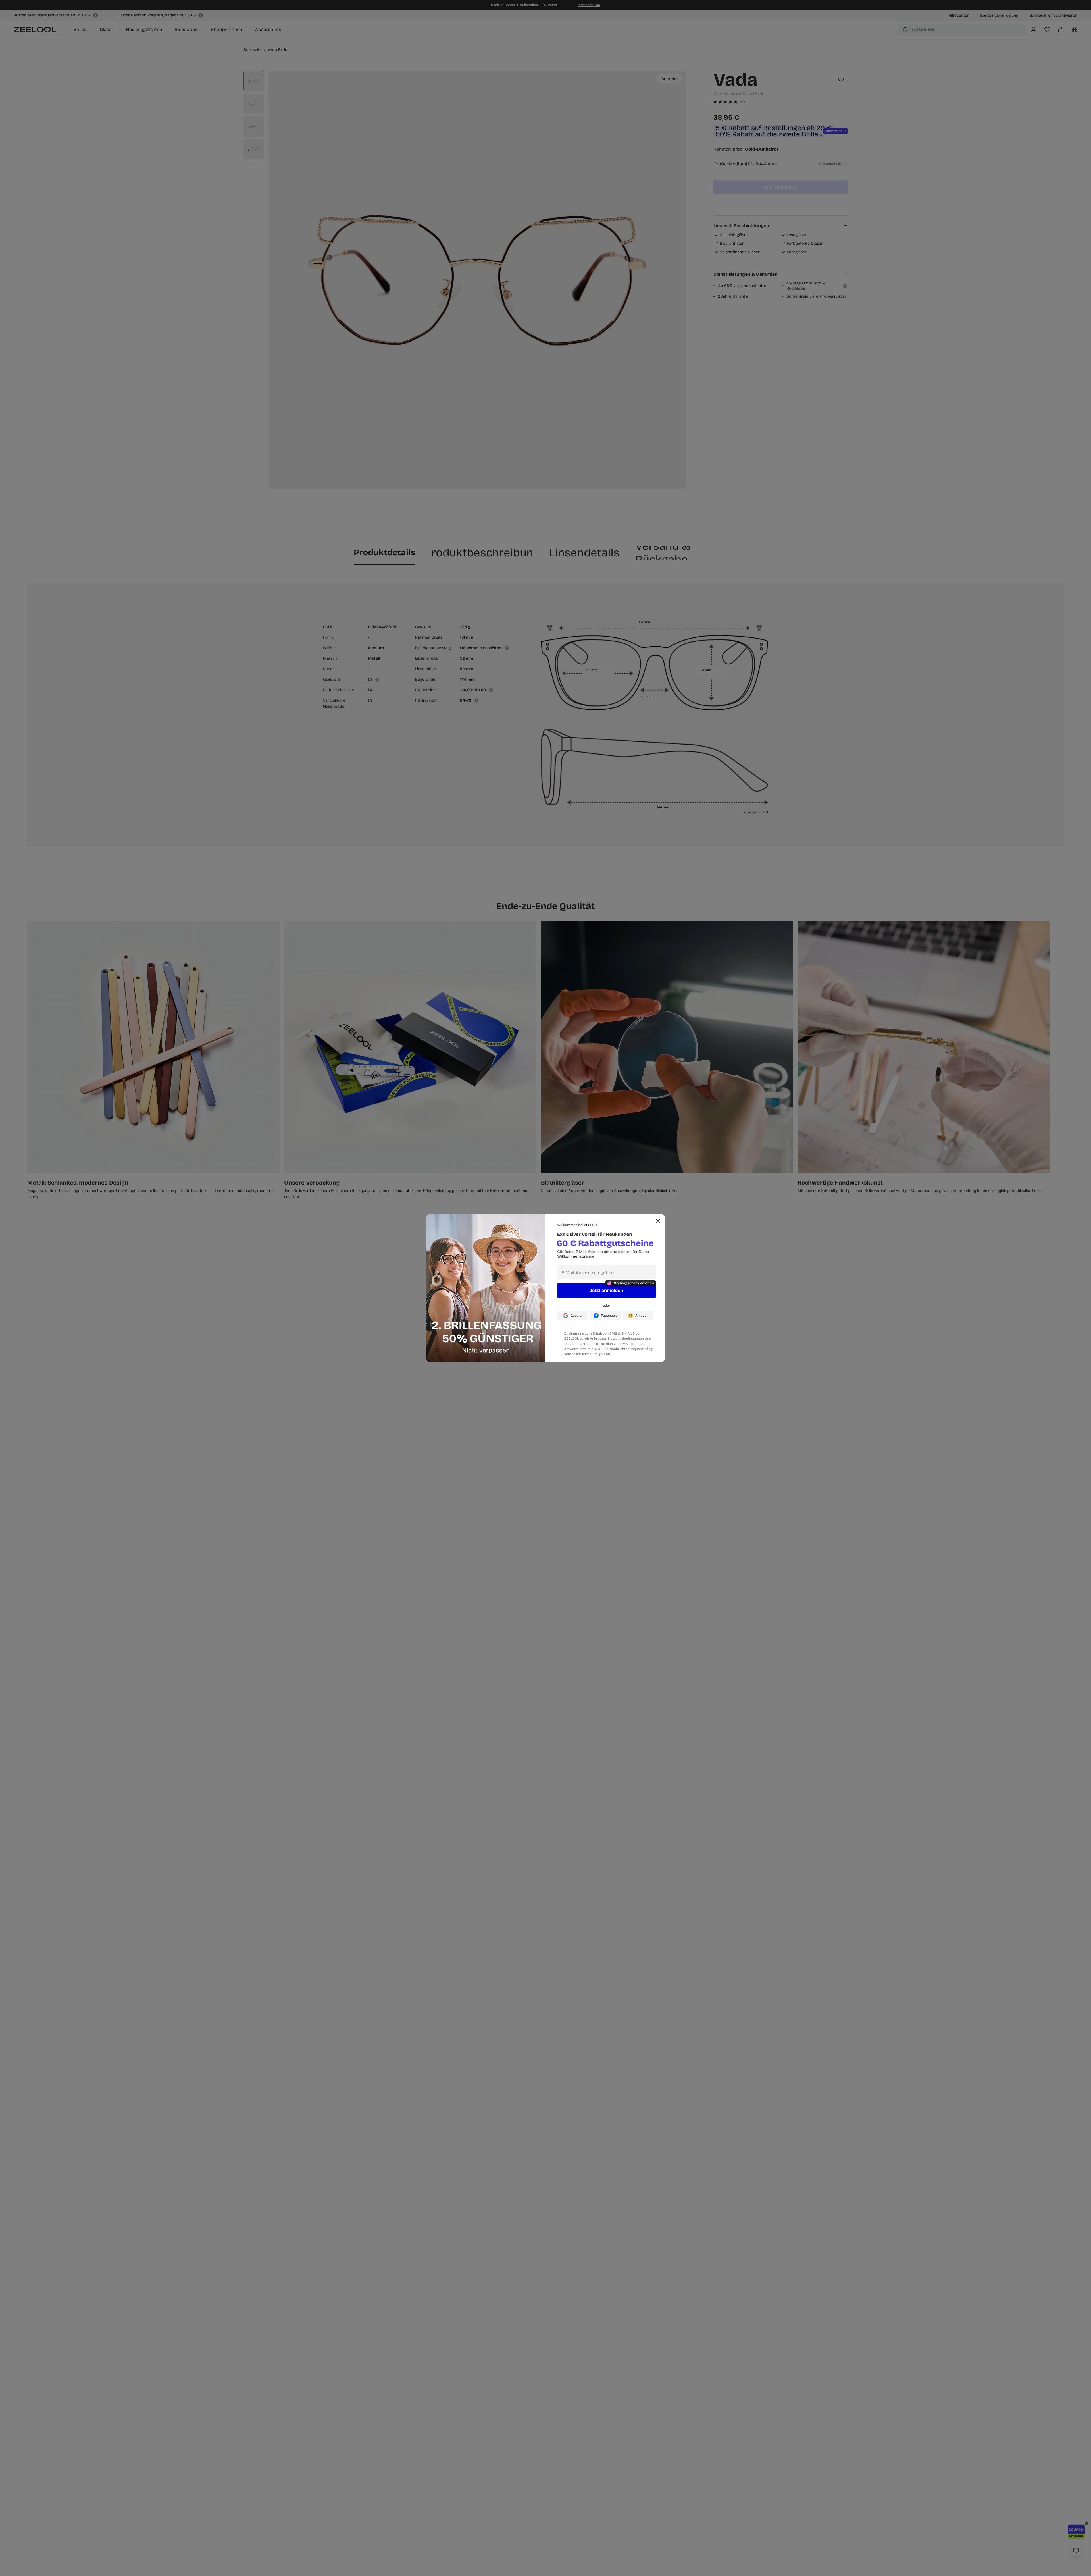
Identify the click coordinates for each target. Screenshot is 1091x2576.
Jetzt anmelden (607, 1290)
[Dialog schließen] (658, 1221)
